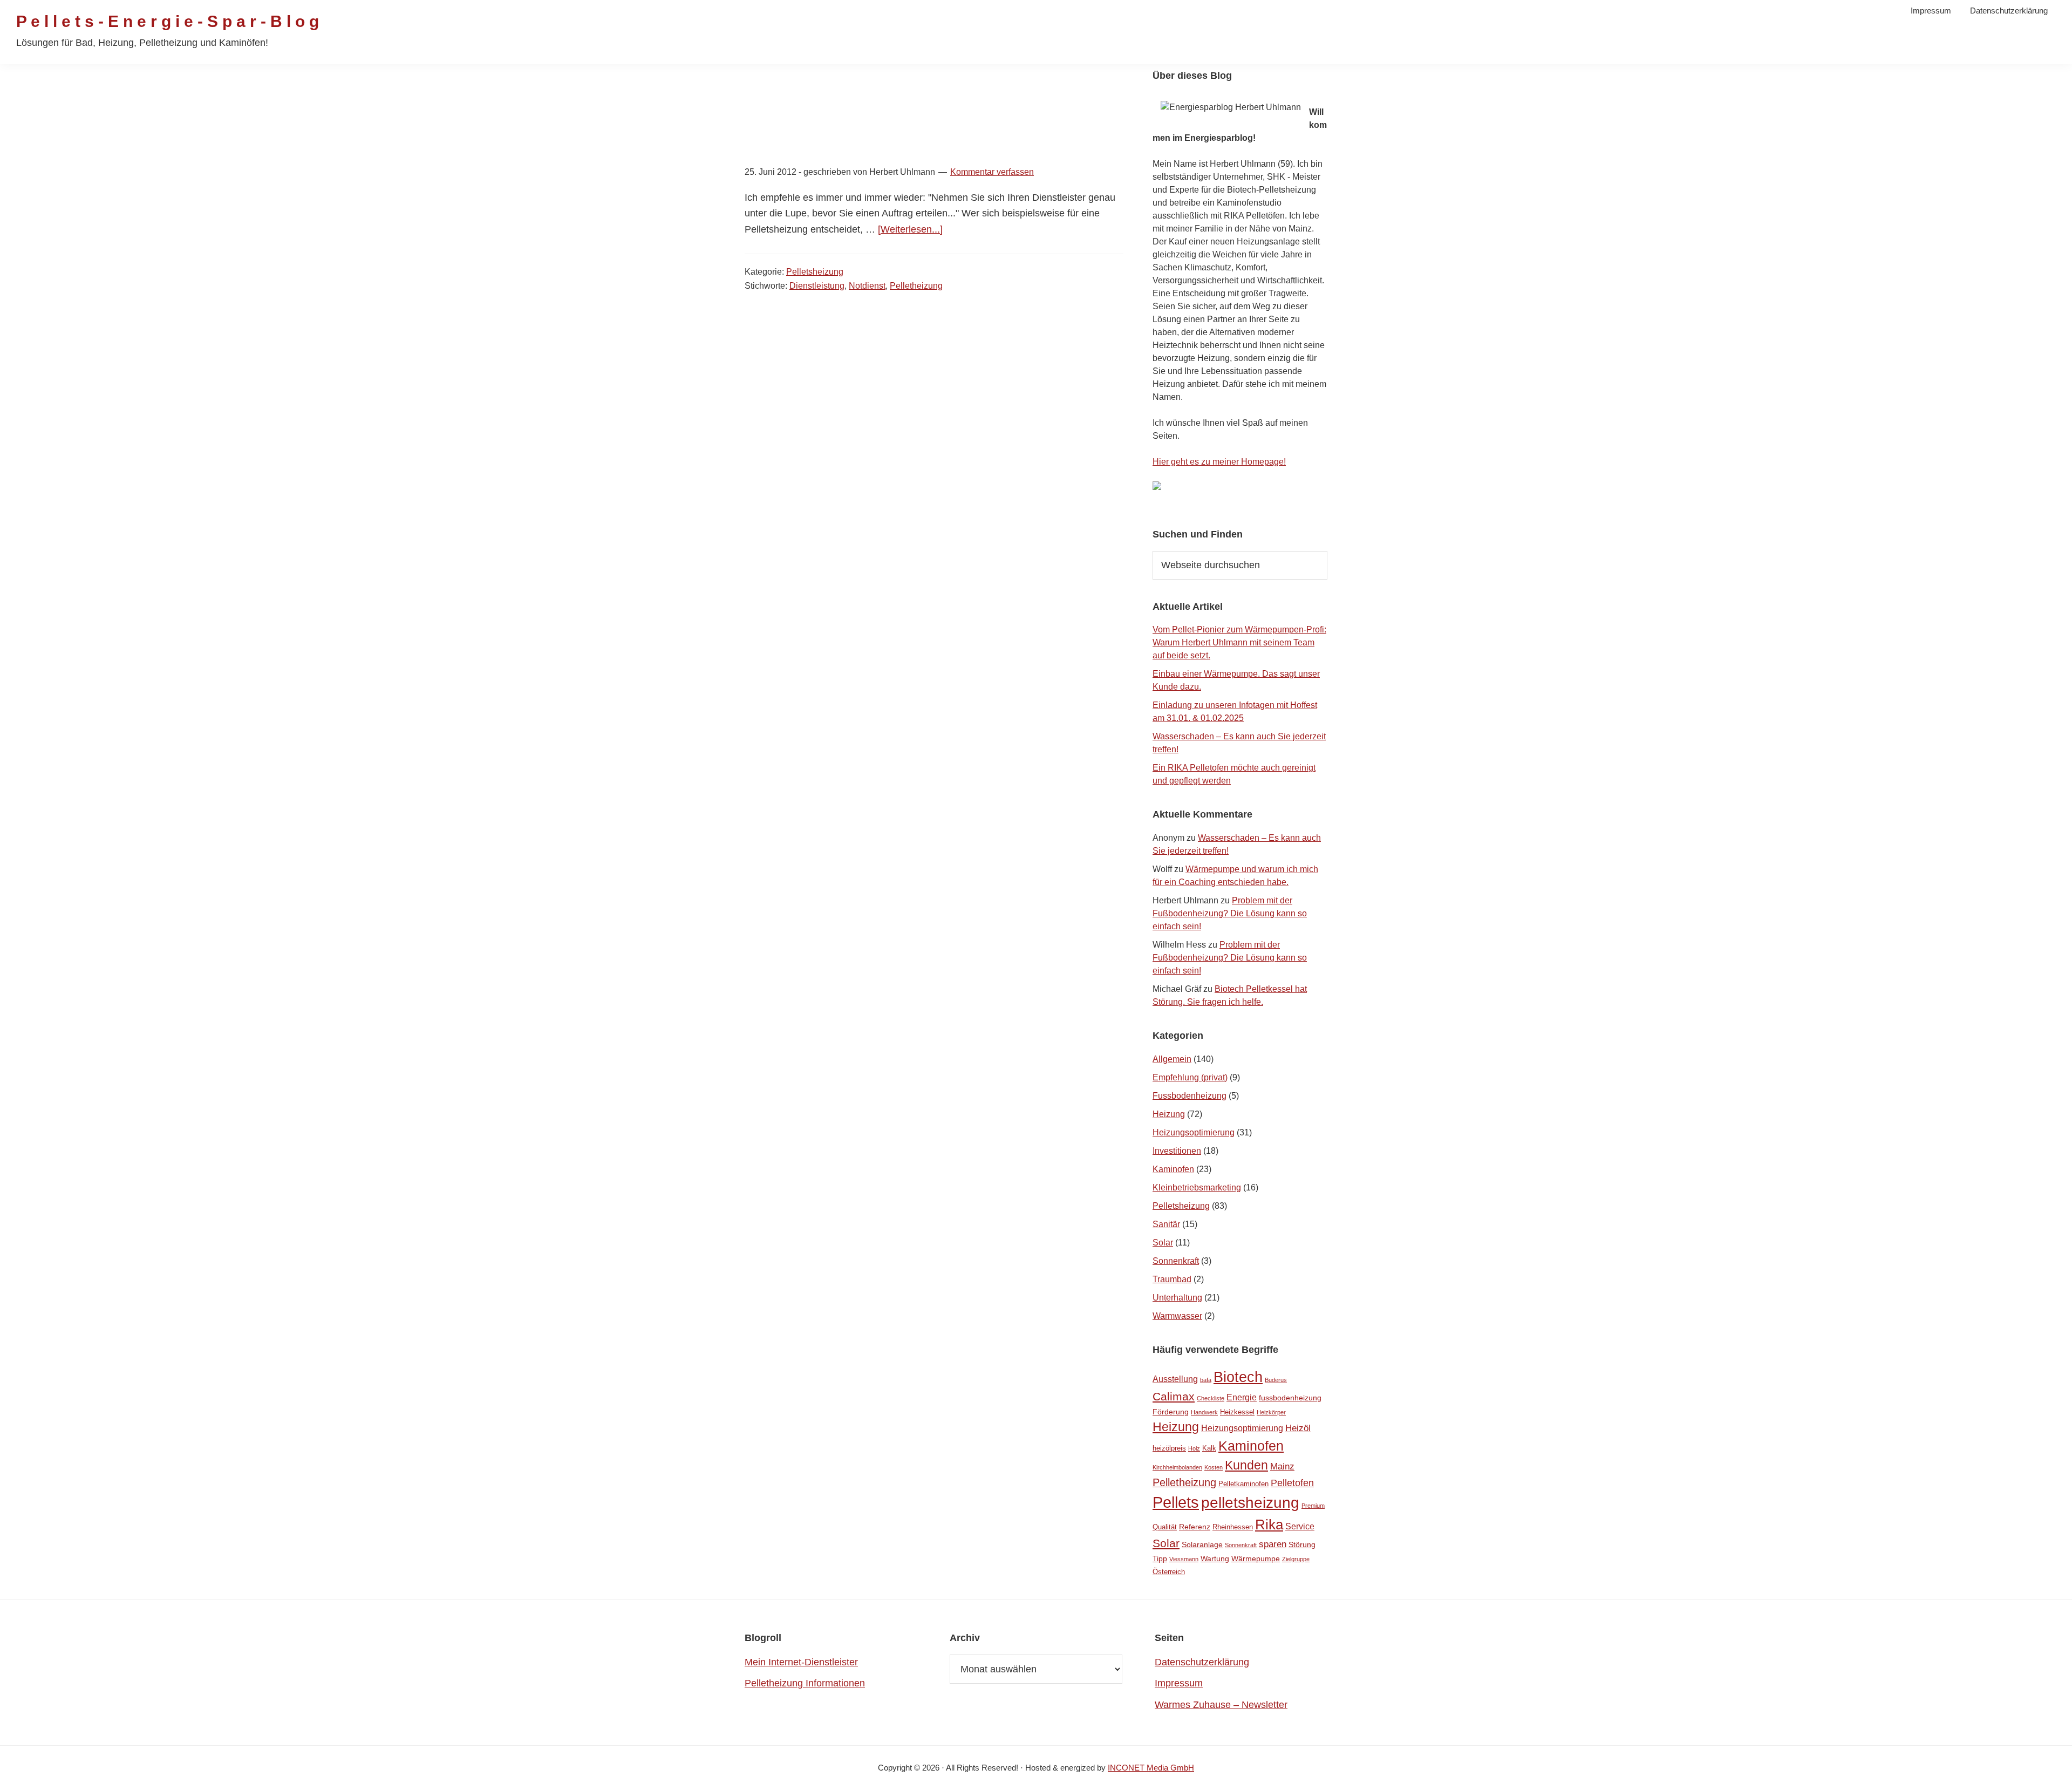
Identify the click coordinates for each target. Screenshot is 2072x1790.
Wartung (1215, 1558)
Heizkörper (1271, 1412)
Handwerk (1204, 1412)
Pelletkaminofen (1243, 1484)
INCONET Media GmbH (1151, 1768)
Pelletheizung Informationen (805, 1683)
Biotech (1238, 1377)
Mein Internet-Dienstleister (801, 1662)
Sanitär (1166, 1224)
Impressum (1179, 1683)
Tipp (1160, 1558)
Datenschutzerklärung (1202, 1662)
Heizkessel (1237, 1412)
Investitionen (1177, 1151)
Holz (1194, 1448)
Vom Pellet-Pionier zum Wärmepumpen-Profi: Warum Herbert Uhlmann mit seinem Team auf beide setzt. (1239, 642)
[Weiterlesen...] (910, 229)
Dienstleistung (817, 286)
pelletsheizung (1250, 1502)
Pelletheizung (916, 286)
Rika (1269, 1524)
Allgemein (1172, 1059)
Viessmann (1184, 1559)
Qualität (1165, 1527)
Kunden (1246, 1465)
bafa (1206, 1380)
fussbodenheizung (1290, 1398)
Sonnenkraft (1176, 1261)
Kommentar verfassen (992, 172)
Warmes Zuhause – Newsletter (1221, 1705)
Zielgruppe (1296, 1559)
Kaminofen (1173, 1169)
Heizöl (1298, 1428)
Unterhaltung (1177, 1298)
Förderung (1171, 1412)
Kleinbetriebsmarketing (1197, 1187)
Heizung (1169, 1114)
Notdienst (867, 286)
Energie (1242, 1397)
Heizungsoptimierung (1194, 1132)
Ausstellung (1175, 1379)
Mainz (1282, 1466)
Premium (1313, 1506)
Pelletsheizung (815, 272)
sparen (1273, 1544)
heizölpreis (1169, 1448)
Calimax (1174, 1396)
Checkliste (1211, 1398)
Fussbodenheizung (1190, 1096)
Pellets (1176, 1502)
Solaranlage (1202, 1544)
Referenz (1195, 1527)
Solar (1163, 1243)
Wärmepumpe (1256, 1558)
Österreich (1169, 1572)
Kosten (1214, 1467)
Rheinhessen (1233, 1527)
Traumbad (1172, 1279)
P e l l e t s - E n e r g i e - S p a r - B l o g (168, 21)
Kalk (1209, 1448)
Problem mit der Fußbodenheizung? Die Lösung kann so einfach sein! (1230, 913)
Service (1300, 1526)
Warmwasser (1177, 1316)
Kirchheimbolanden (1177, 1467)
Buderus (1276, 1380)
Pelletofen (1292, 1483)
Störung (1302, 1544)
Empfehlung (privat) (1190, 1077)
